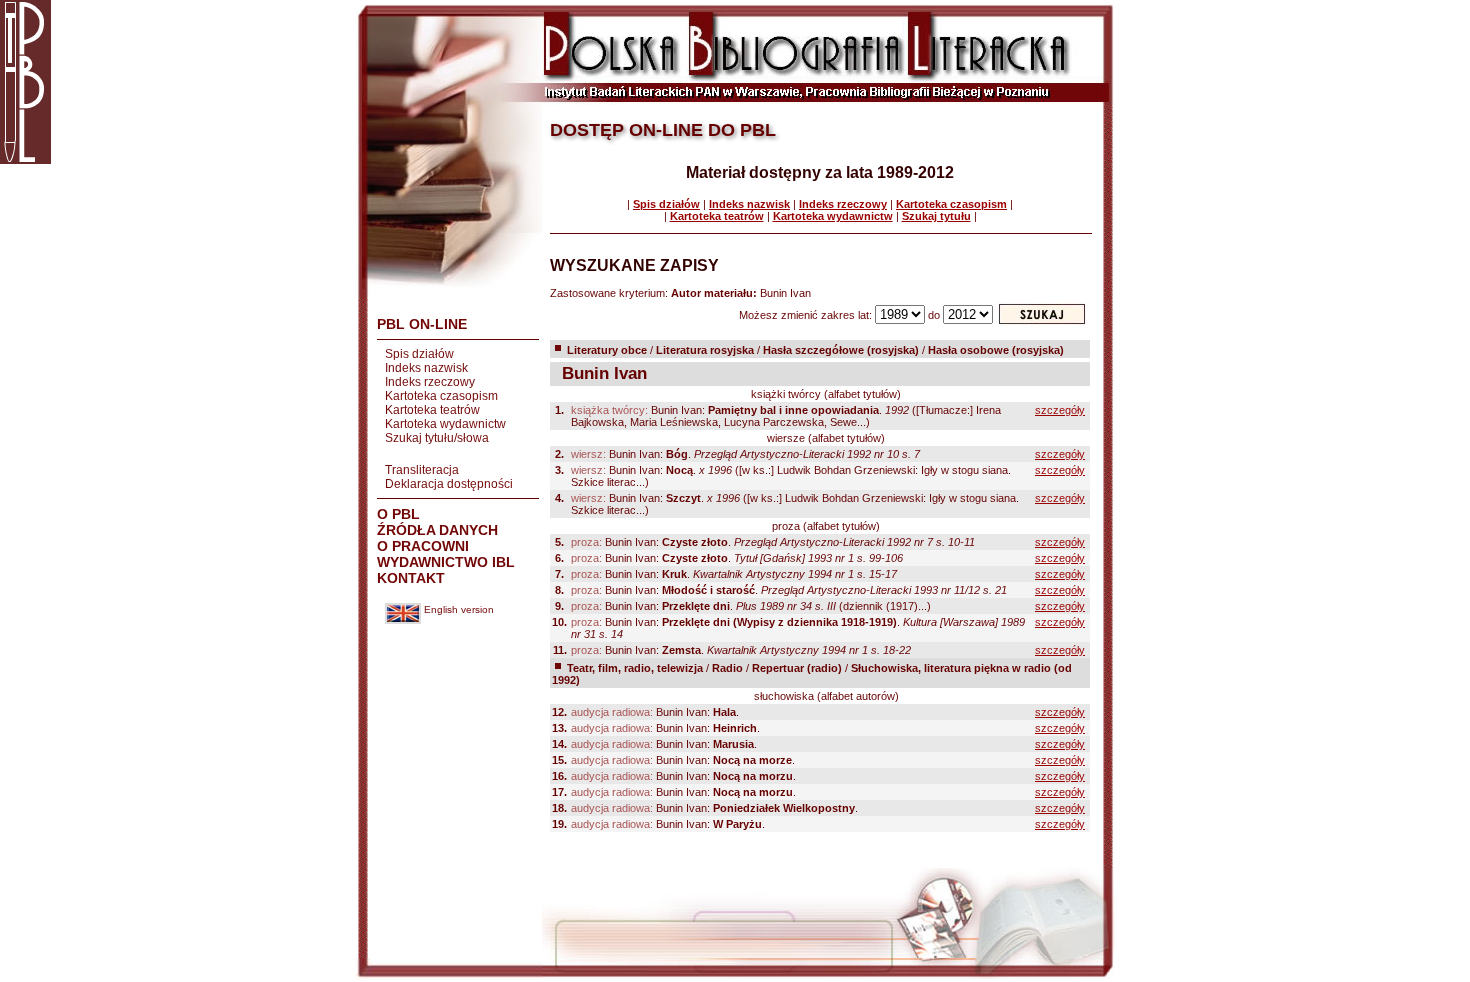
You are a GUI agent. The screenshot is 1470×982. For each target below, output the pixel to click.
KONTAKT (411, 578)
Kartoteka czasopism (441, 396)
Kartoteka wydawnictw (445, 424)
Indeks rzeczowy (430, 382)
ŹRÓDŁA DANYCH (437, 530)
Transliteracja (422, 470)
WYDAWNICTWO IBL (446, 562)
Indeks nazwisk (426, 368)
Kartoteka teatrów (432, 410)
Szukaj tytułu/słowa (437, 438)
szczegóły (1060, 410)
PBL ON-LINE (422, 324)
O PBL (398, 514)
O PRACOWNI (423, 546)
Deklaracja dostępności (449, 484)
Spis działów (419, 354)
